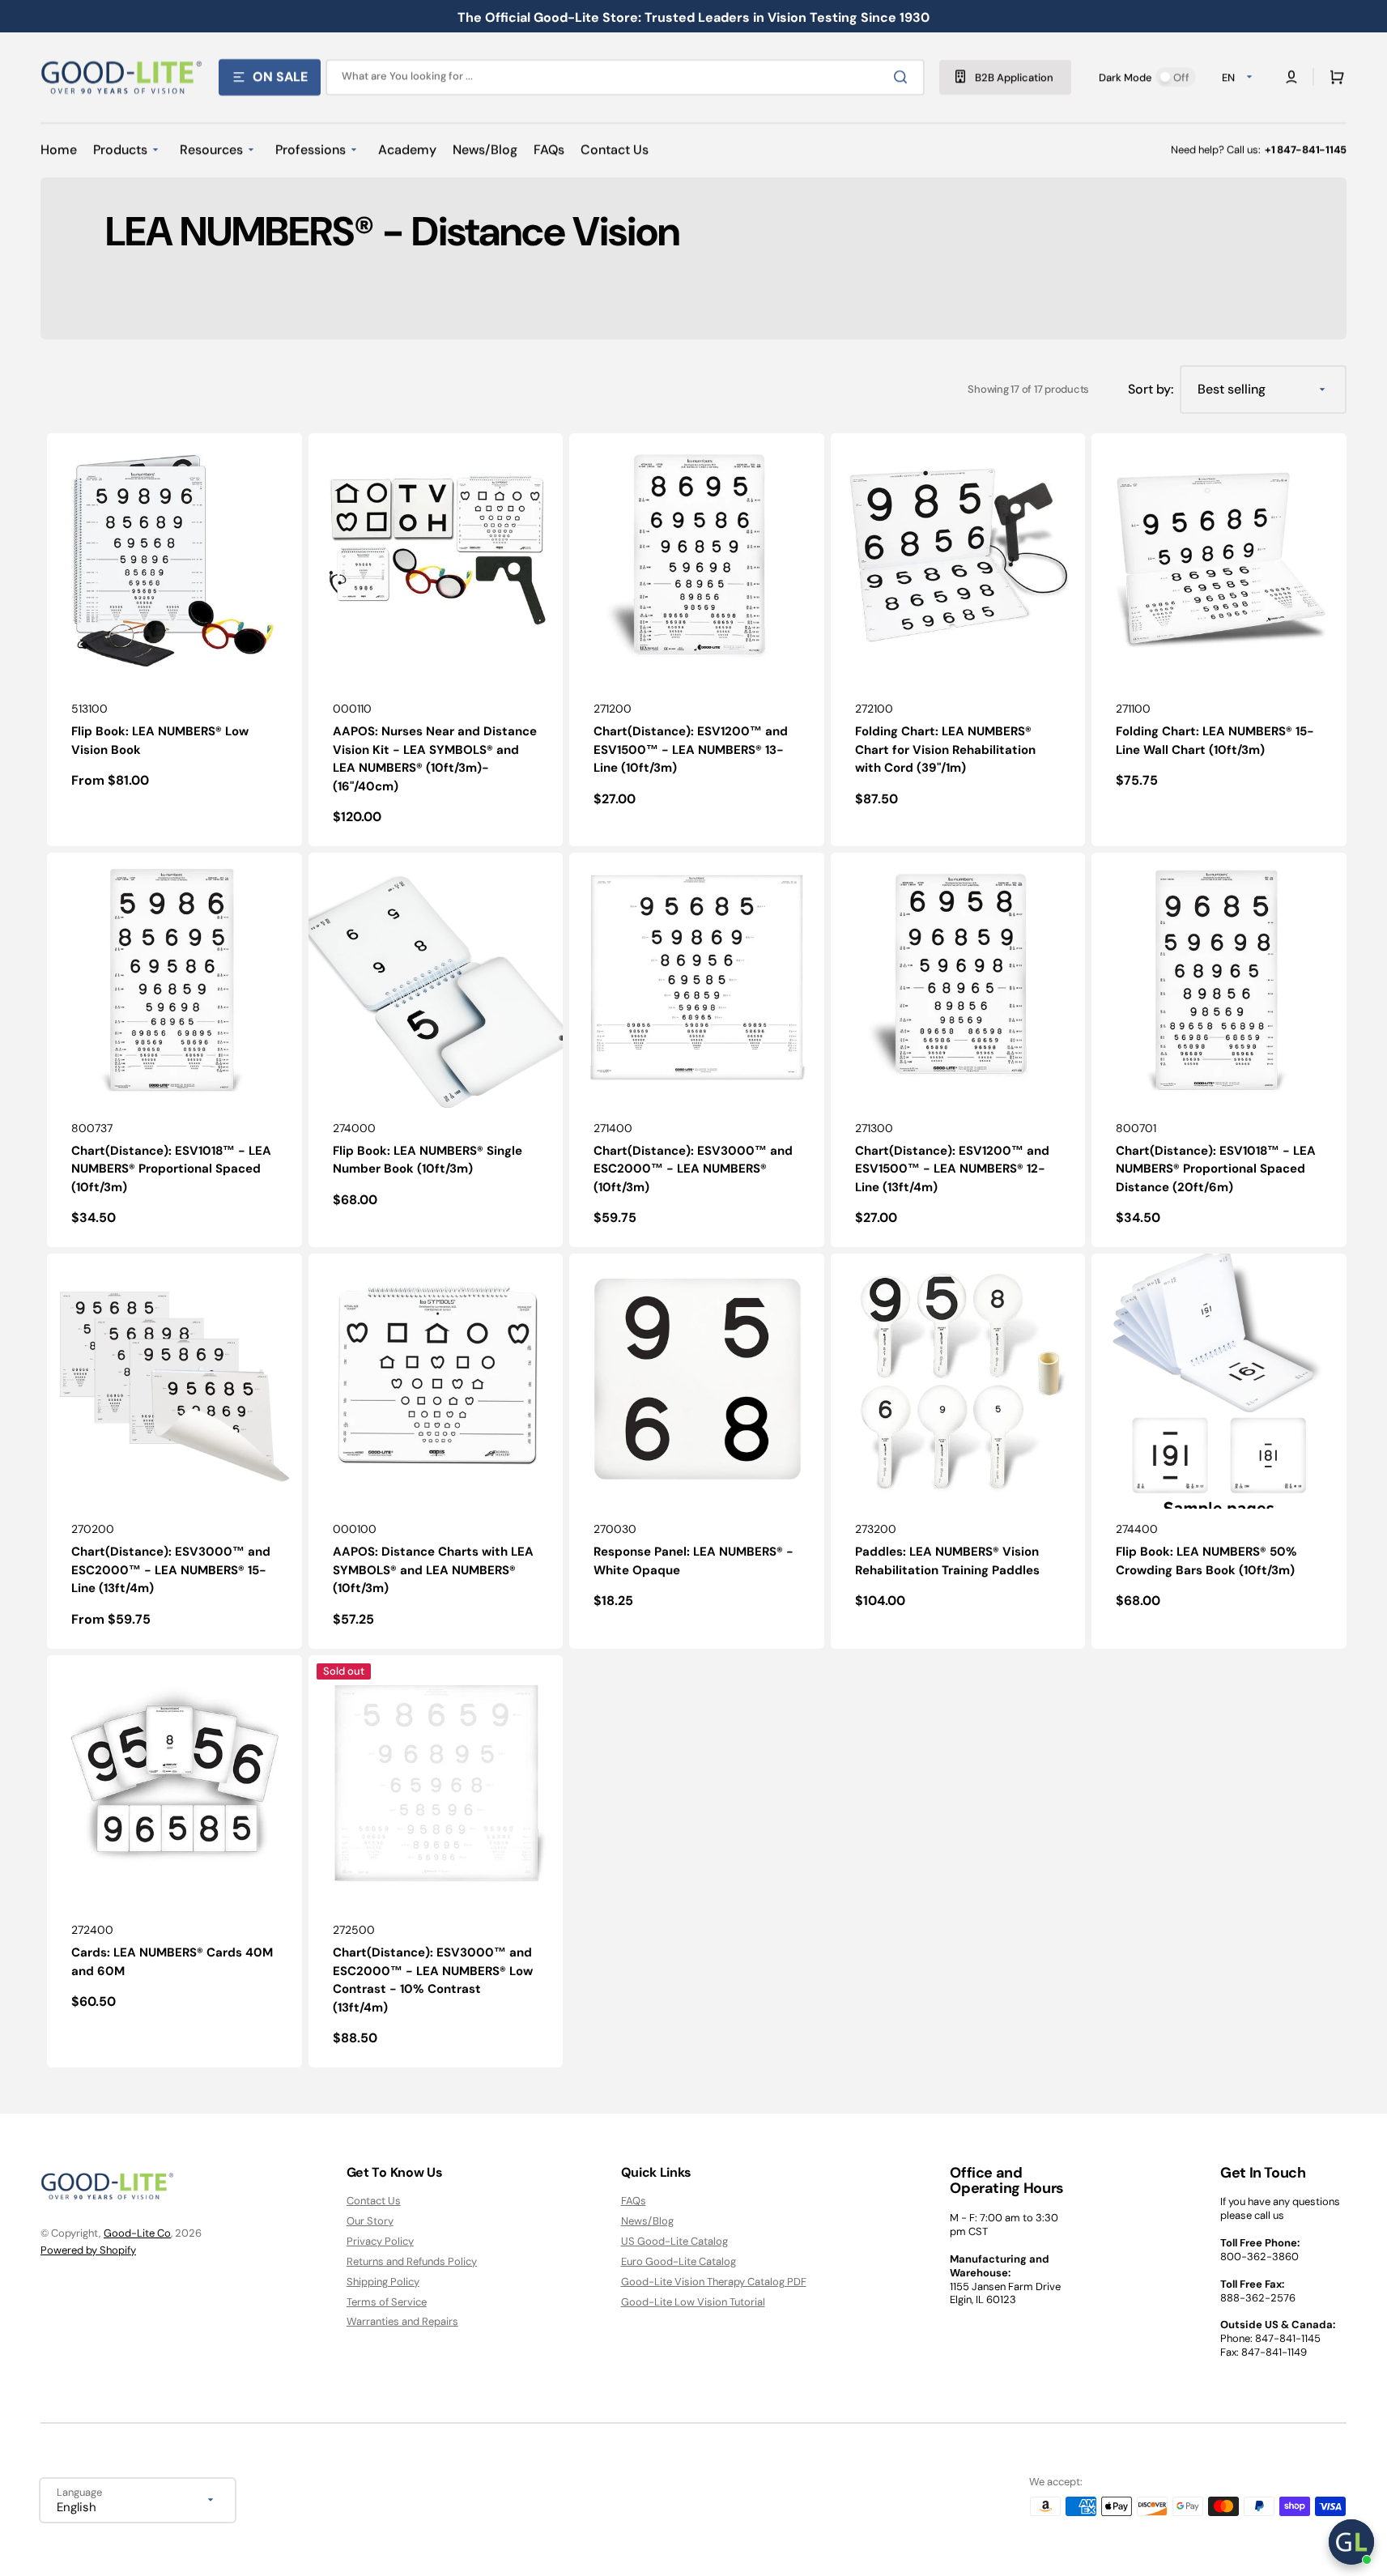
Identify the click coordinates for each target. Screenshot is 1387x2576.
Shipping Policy (383, 2282)
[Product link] (174, 640)
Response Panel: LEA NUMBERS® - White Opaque (693, 1561)
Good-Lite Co (137, 2233)
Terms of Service (387, 2302)
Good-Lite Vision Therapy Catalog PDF (714, 2282)
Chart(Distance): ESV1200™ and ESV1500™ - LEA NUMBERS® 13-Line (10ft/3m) (691, 749)
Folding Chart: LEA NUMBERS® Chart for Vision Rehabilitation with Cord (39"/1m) (945, 749)
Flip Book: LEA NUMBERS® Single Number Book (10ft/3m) (428, 1160)
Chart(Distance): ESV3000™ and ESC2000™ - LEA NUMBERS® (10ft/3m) (693, 1169)
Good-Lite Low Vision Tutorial (693, 2302)
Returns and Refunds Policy (412, 2261)
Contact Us (374, 2201)
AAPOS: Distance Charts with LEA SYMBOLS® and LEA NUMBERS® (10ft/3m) (433, 1570)
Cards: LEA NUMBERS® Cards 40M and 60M (172, 1962)
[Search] (904, 77)
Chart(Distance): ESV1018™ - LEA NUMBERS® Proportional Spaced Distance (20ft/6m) (1216, 1169)
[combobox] (625, 77)
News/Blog (647, 2221)
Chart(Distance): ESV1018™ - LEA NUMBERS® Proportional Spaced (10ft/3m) (171, 1169)
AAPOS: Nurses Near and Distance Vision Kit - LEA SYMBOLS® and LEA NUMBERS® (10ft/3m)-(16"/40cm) (435, 759)
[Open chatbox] (1351, 2542)
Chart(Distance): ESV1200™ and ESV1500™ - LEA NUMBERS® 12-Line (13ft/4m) (952, 1169)
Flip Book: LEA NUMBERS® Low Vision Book (160, 741)
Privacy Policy (380, 2241)
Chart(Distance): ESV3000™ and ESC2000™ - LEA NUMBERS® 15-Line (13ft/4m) (171, 1570)
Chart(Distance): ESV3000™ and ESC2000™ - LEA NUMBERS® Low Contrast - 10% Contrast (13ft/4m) (433, 1980)
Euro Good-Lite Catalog (679, 2261)
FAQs (634, 2201)
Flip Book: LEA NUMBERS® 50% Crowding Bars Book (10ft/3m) (1206, 1561)
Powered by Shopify (88, 2250)
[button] (1334, 77)
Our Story (370, 2221)
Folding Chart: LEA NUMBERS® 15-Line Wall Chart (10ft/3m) (1215, 741)
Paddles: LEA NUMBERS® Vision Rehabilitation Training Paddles (947, 1561)
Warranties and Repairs (402, 2321)
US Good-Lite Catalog (674, 2241)
